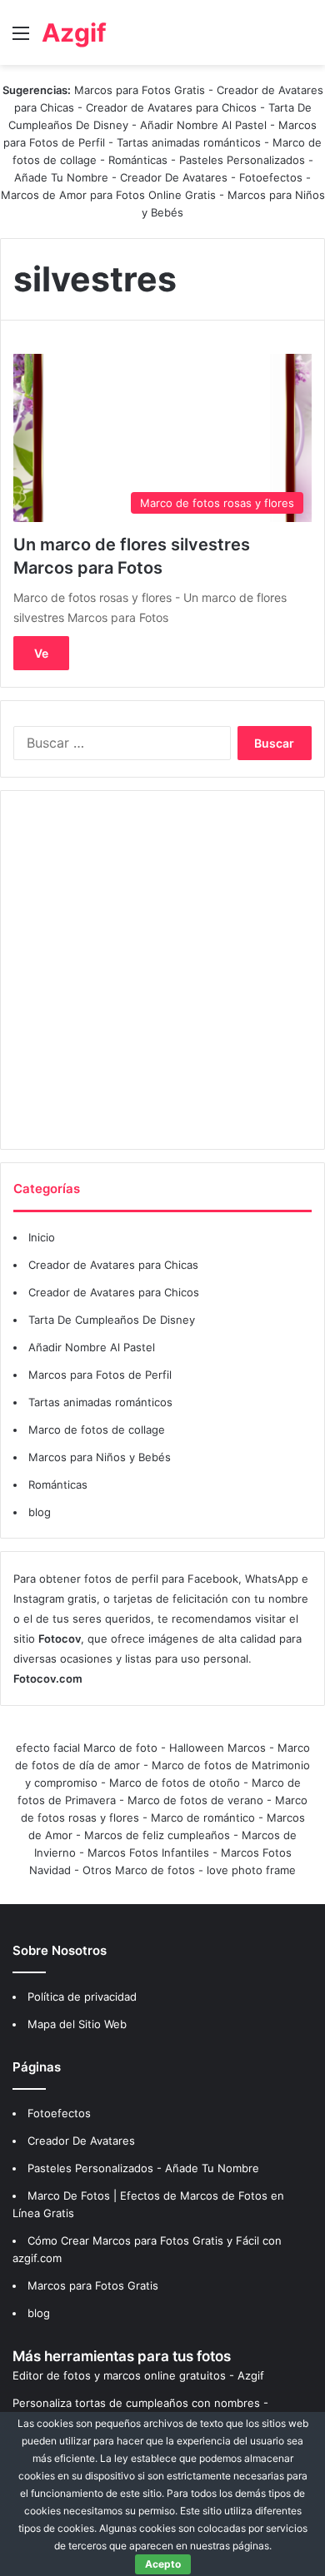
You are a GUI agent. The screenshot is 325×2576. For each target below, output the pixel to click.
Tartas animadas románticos (190, 142)
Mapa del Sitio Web (77, 2024)
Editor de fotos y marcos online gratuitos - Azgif (138, 2375)
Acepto (163, 2564)
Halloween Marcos (217, 1748)
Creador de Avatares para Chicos (171, 107)
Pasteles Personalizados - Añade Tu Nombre (143, 2168)
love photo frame (251, 1870)
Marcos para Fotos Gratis (140, 90)
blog (40, 1512)
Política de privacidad (82, 1997)
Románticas (140, 160)
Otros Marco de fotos (140, 1870)
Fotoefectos (271, 177)
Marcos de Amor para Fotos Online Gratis (108, 195)
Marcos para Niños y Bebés (100, 1457)
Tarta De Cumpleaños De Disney (112, 1320)
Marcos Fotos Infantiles (148, 1852)
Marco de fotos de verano (195, 1800)
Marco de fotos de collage (97, 1430)
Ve (41, 653)
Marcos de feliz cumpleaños (157, 1835)
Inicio (42, 1237)
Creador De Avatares (174, 177)
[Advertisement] (162, 970)
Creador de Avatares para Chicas (113, 1265)
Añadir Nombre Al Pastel (203, 125)
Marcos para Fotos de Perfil (100, 1375)
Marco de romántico (203, 1818)
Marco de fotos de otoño (175, 1783)
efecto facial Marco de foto (87, 1748)
